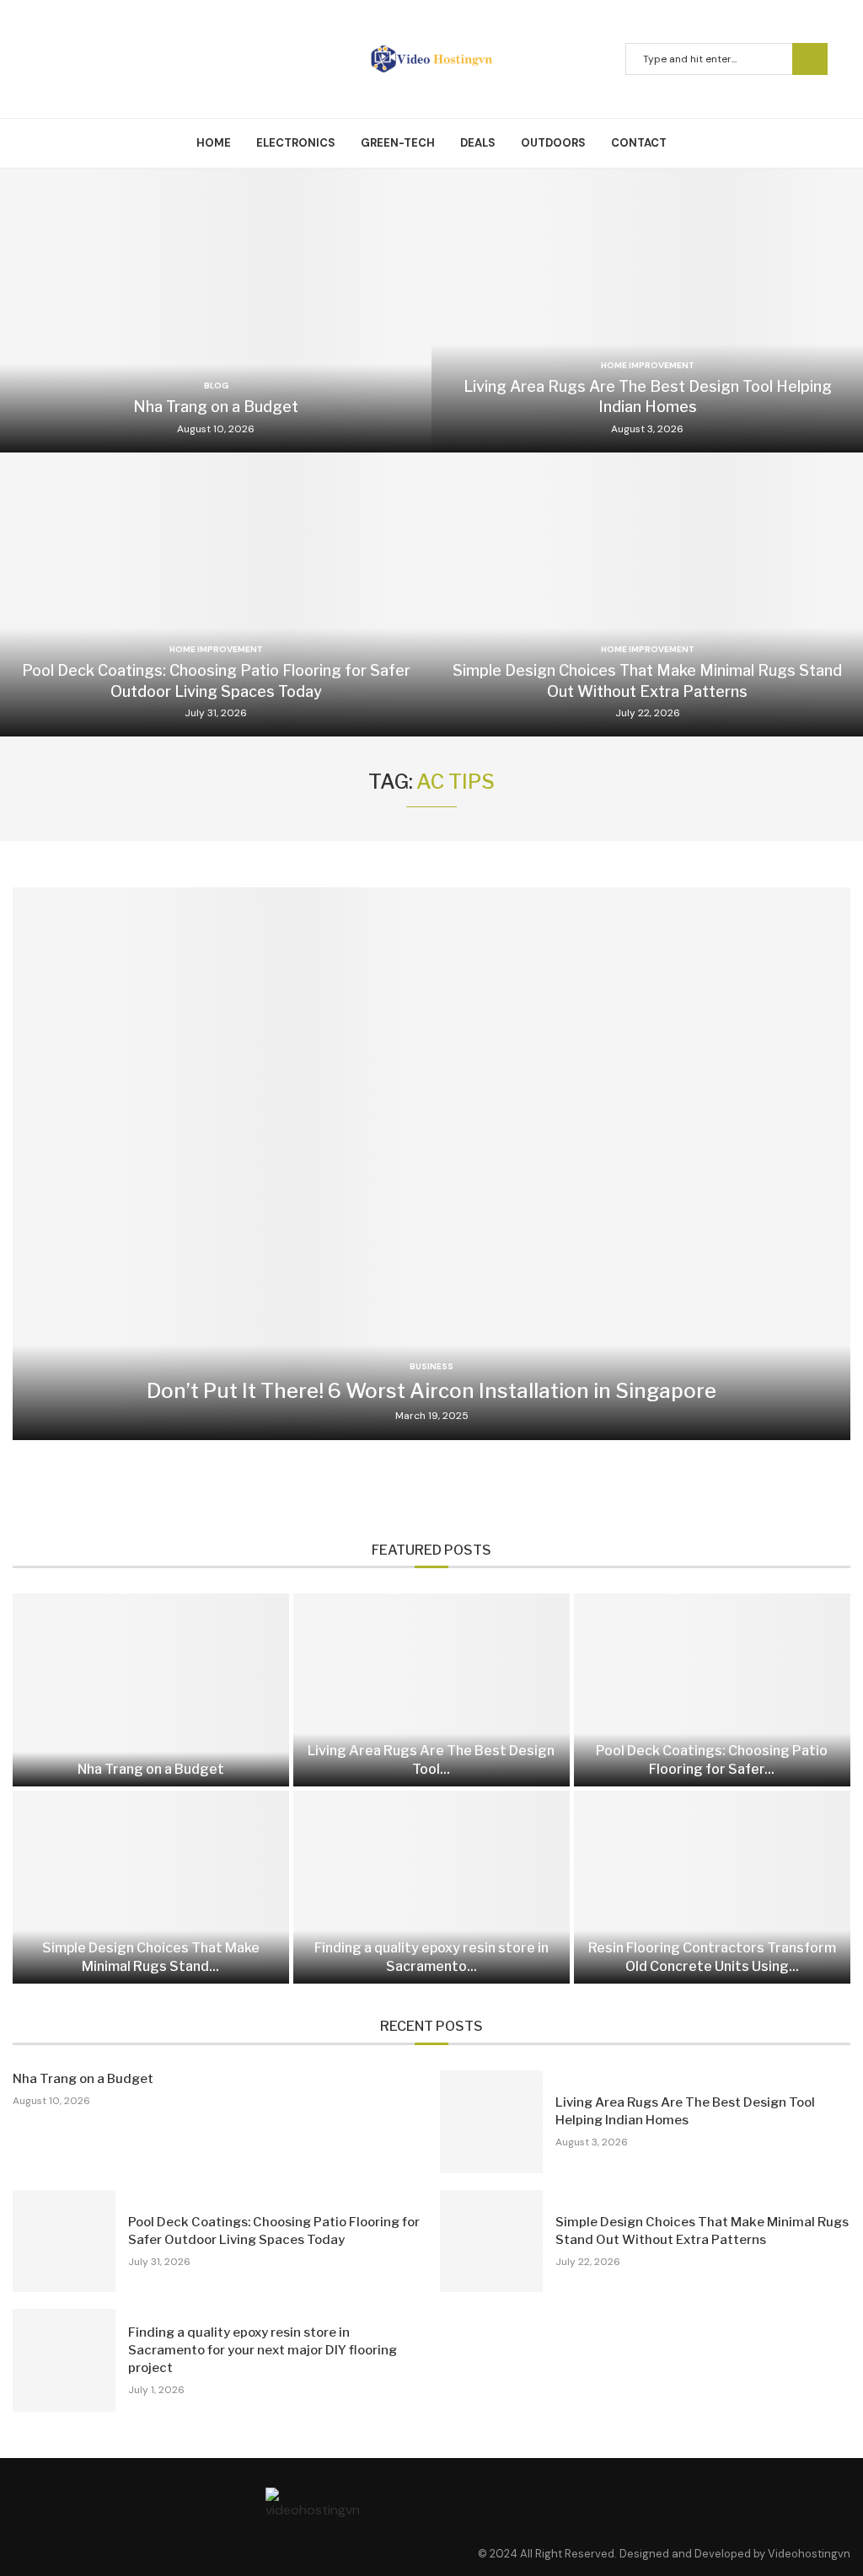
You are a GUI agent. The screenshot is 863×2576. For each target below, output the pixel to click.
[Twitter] (62, 59)
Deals (478, 143)
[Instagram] (82, 59)
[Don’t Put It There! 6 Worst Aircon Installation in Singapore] (431, 1163)
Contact (639, 143)
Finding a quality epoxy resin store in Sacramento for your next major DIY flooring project (263, 2350)
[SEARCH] (810, 59)
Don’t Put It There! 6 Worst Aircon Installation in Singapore (431, 1391)
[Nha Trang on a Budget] (216, 311)
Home (214, 143)
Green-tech (398, 143)
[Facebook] (41, 59)
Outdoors (553, 143)
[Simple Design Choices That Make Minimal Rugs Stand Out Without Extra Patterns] (647, 594)
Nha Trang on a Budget (216, 407)
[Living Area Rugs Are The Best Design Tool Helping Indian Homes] (647, 311)
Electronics (296, 143)
